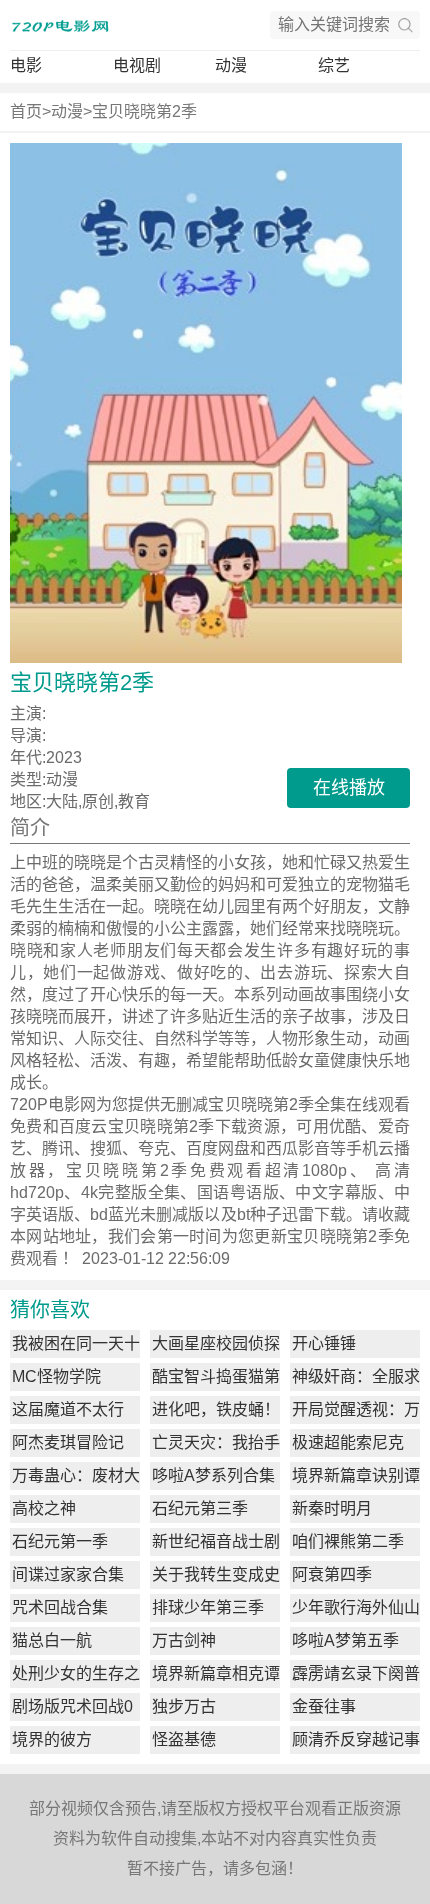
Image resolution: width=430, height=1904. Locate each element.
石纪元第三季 (200, 1508)
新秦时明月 (332, 1508)
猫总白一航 (52, 1640)
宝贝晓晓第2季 (144, 111)
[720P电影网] (60, 25)
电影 (26, 65)
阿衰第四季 (332, 1574)
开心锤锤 (324, 1343)
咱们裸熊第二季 (348, 1541)
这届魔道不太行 (68, 1409)
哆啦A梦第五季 (345, 1640)
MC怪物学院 (56, 1376)
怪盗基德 (184, 1739)
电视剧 (137, 65)
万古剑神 (184, 1640)
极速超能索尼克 (348, 1442)
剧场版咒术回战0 (72, 1706)
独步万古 (184, 1706)
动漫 (231, 65)
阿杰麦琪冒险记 (68, 1442)
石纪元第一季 (60, 1541)
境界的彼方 (52, 1739)
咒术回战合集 (60, 1607)
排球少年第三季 (208, 1607)
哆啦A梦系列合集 (213, 1475)
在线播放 (349, 788)
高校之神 (44, 1508)
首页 (26, 111)
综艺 (334, 65)
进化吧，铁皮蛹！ (216, 1409)
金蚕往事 (324, 1706)
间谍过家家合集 (68, 1574)
